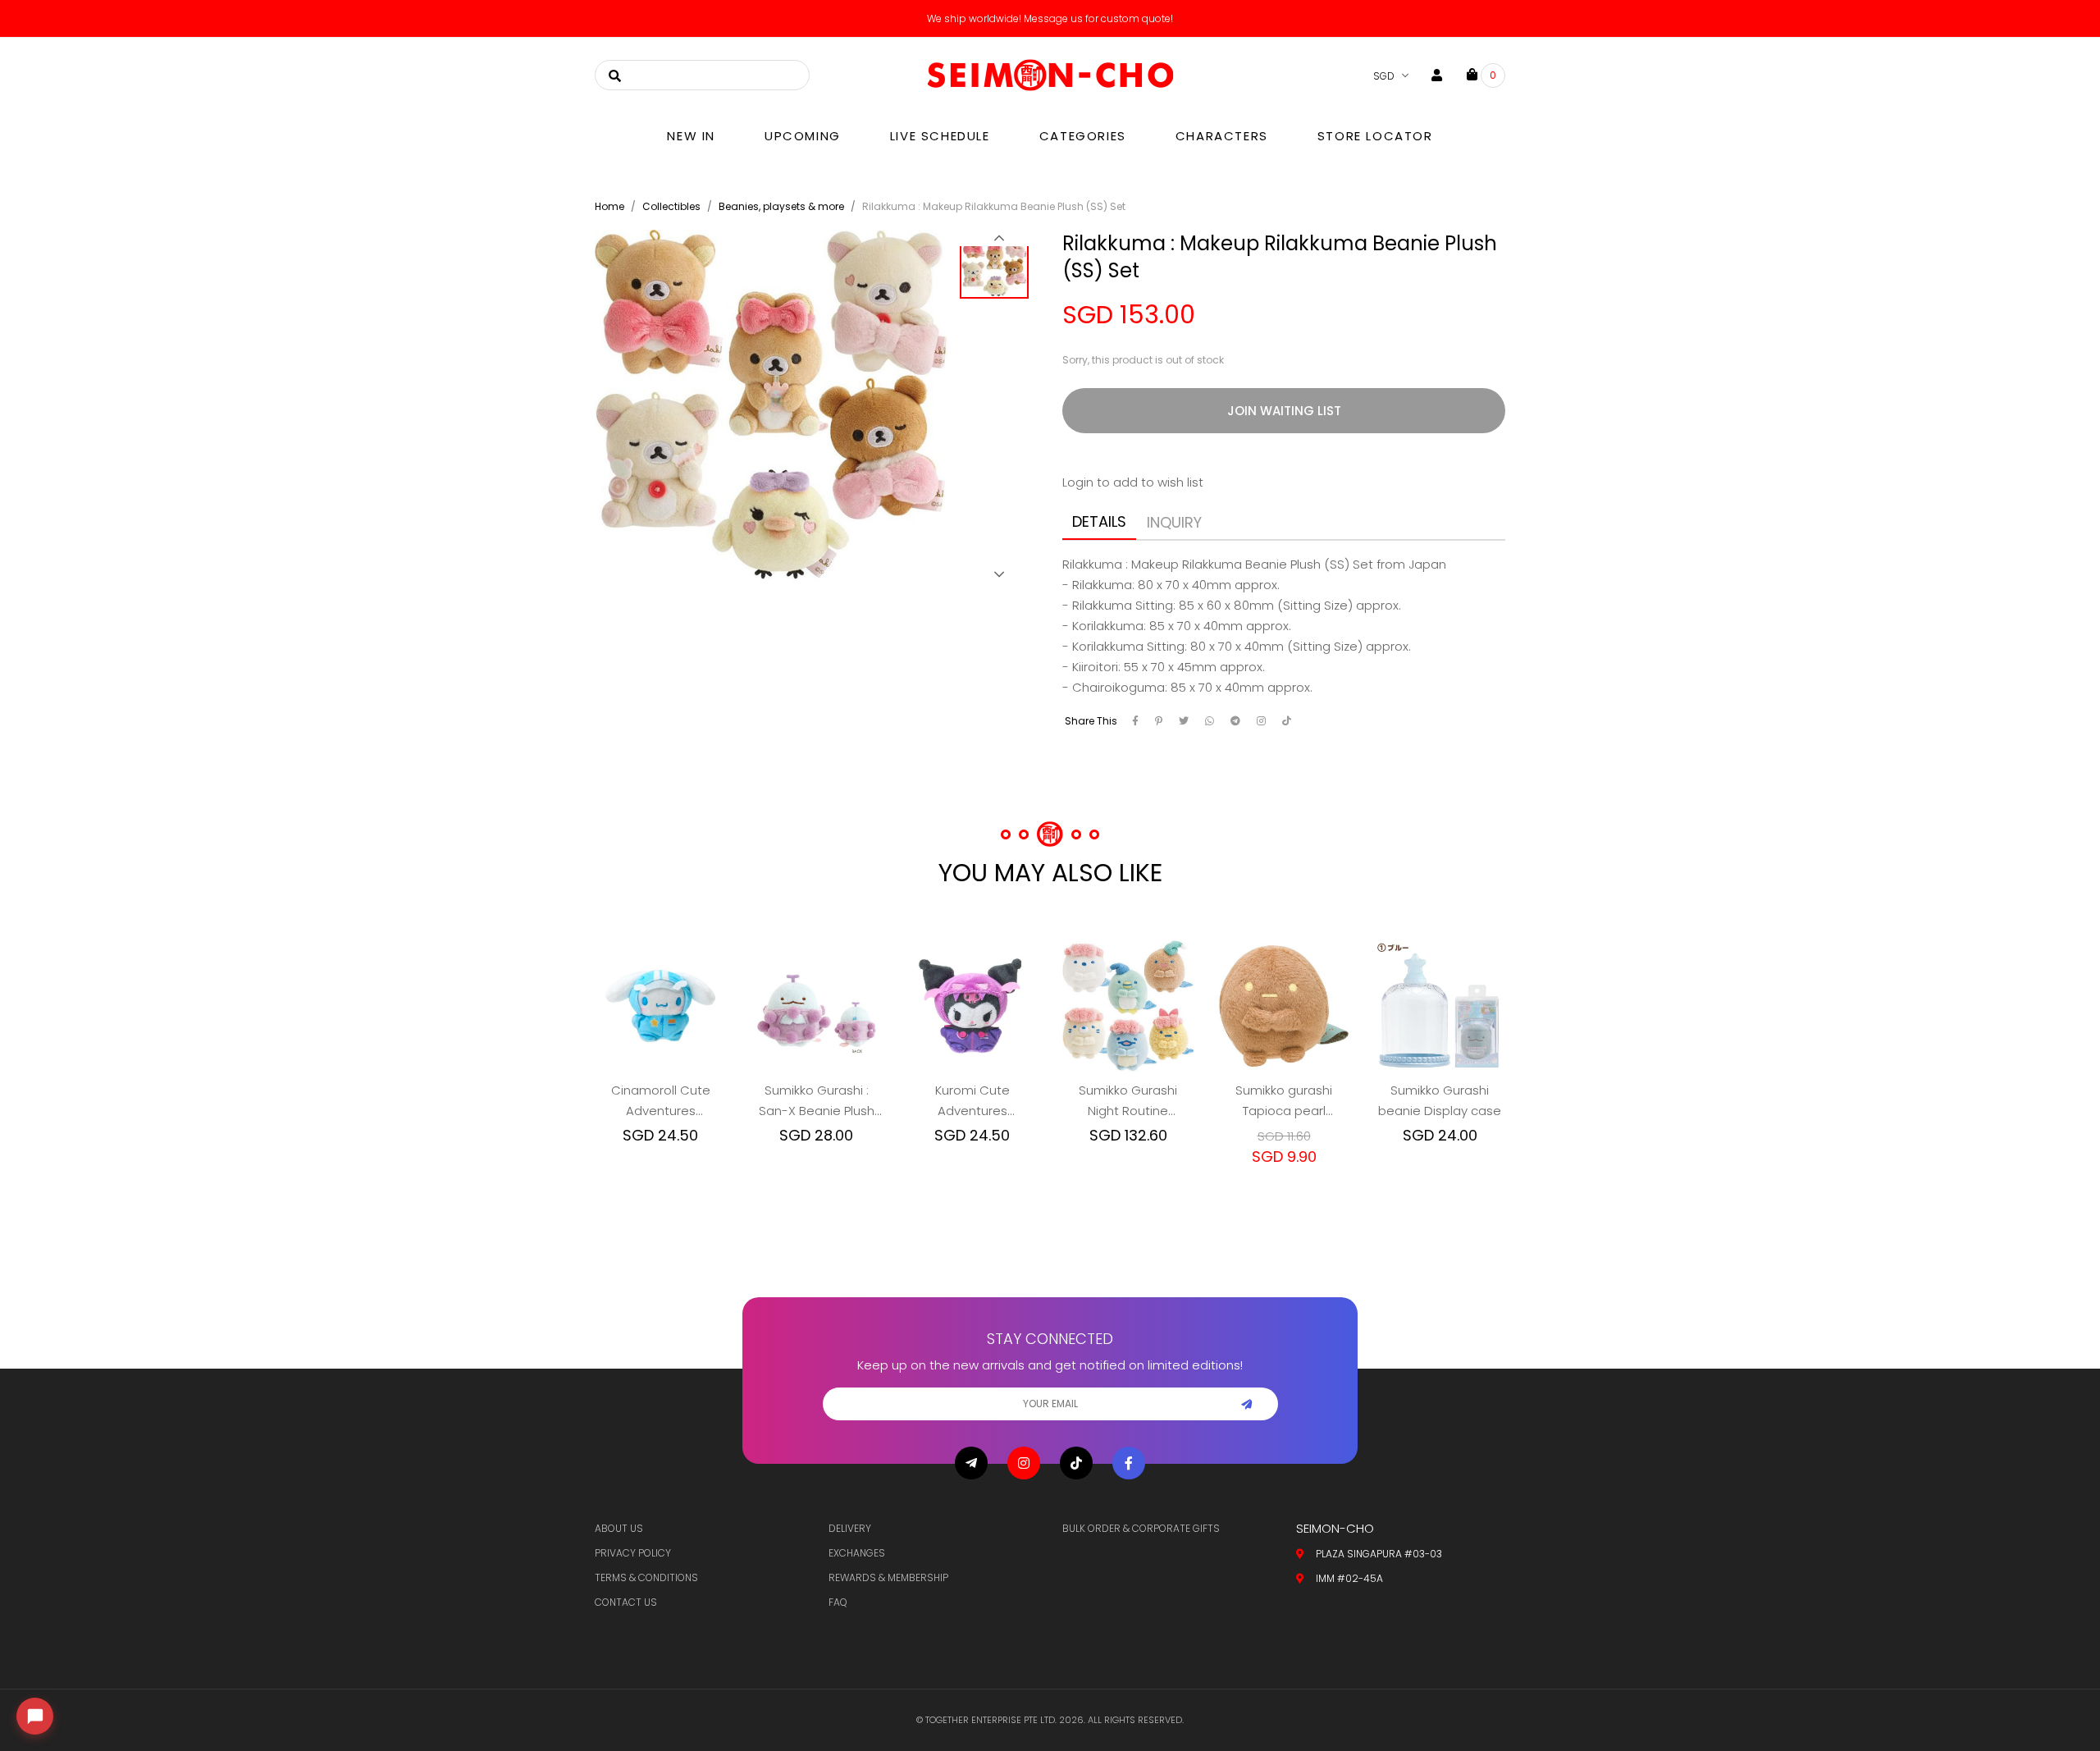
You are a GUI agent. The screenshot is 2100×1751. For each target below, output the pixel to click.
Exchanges (857, 1553)
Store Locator (1375, 136)
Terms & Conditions (646, 1577)
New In (691, 136)
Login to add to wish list (1133, 482)
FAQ (838, 1602)
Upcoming (803, 136)
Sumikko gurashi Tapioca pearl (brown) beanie (1284, 1101)
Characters (1222, 136)
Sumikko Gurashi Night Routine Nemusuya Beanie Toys (1128, 1101)
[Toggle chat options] (35, 1716)
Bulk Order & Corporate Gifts (1141, 1528)
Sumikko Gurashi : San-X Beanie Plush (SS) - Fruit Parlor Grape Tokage (817, 1101)
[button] (999, 238)
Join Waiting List (1284, 411)
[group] (999, 269)
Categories (1083, 136)
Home (609, 206)
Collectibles (671, 206)
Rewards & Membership (888, 1577)
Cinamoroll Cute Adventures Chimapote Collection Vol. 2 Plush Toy (661, 1101)
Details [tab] (1099, 521)
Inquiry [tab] (1174, 522)
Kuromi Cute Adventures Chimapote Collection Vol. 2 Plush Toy (972, 1101)
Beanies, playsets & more (781, 206)
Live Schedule (940, 136)
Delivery (850, 1528)
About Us (619, 1528)
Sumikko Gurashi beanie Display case (1440, 1100)
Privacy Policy (633, 1553)
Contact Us (626, 1602)
